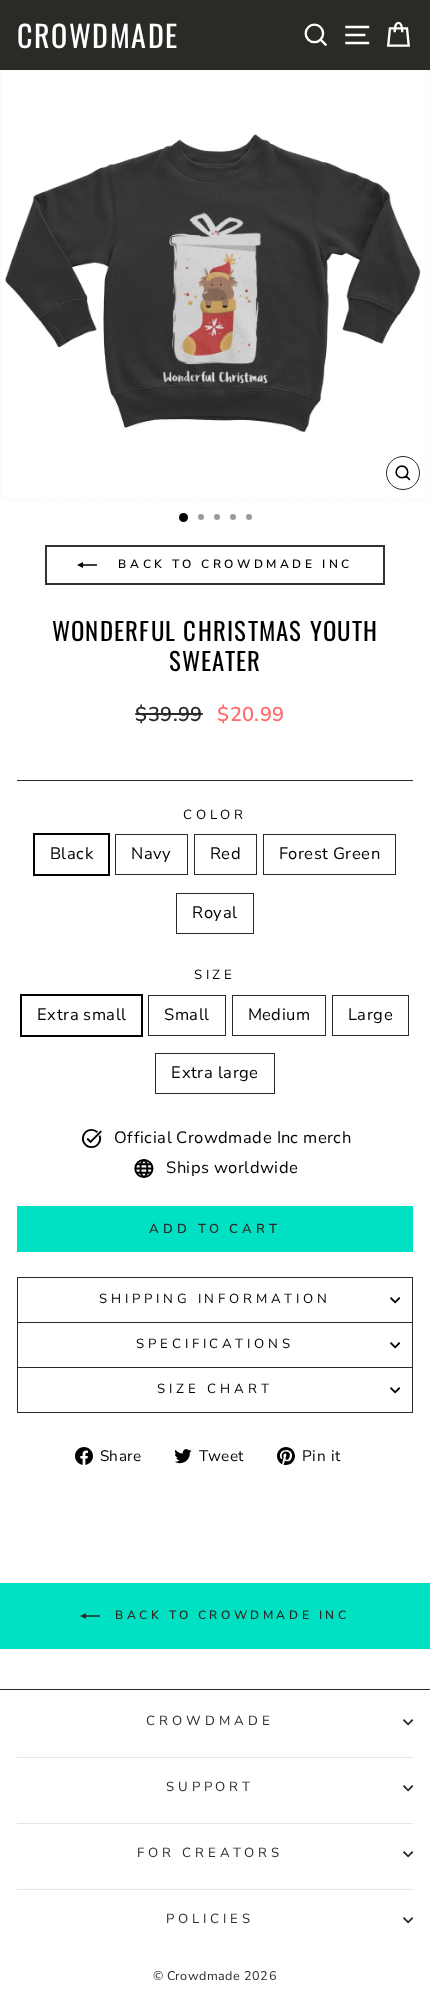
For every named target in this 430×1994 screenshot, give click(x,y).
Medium (279, 1014)
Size (215, 975)
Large (370, 1014)
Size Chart (215, 1389)
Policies (210, 1919)
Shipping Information (215, 1299)
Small (186, 1014)
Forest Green (329, 853)
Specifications (215, 1344)
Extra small (82, 1014)
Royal (214, 912)
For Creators (210, 1853)
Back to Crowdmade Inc (232, 564)
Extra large (215, 1072)
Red (225, 853)
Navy (151, 853)
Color (215, 815)
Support (210, 1787)
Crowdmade (98, 35)
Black (71, 853)
